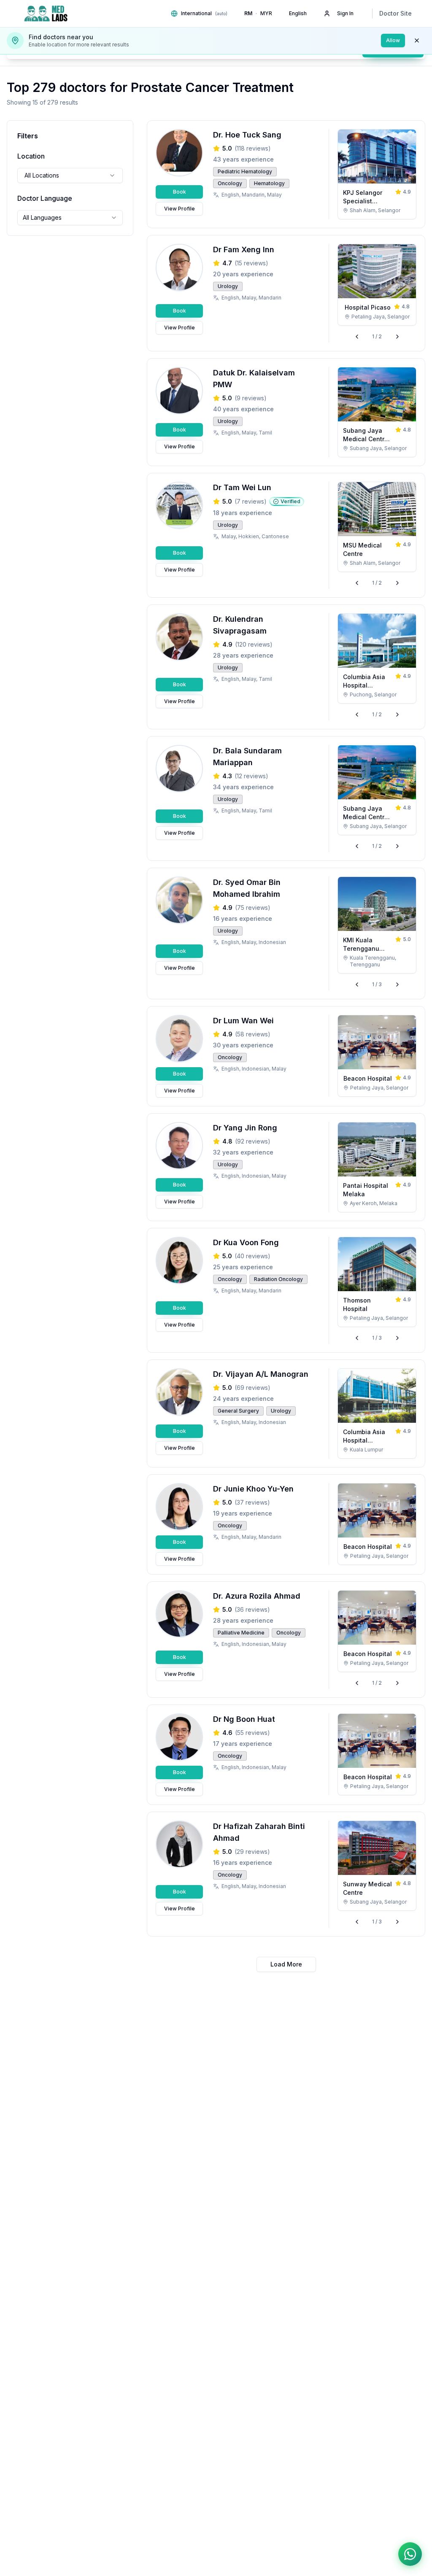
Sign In (345, 13)
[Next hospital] (397, 337)
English (298, 13)
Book (180, 192)
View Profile (180, 209)
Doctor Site (396, 13)
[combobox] (70, 175)
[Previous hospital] (357, 337)
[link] (377, 174)
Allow (393, 40)
